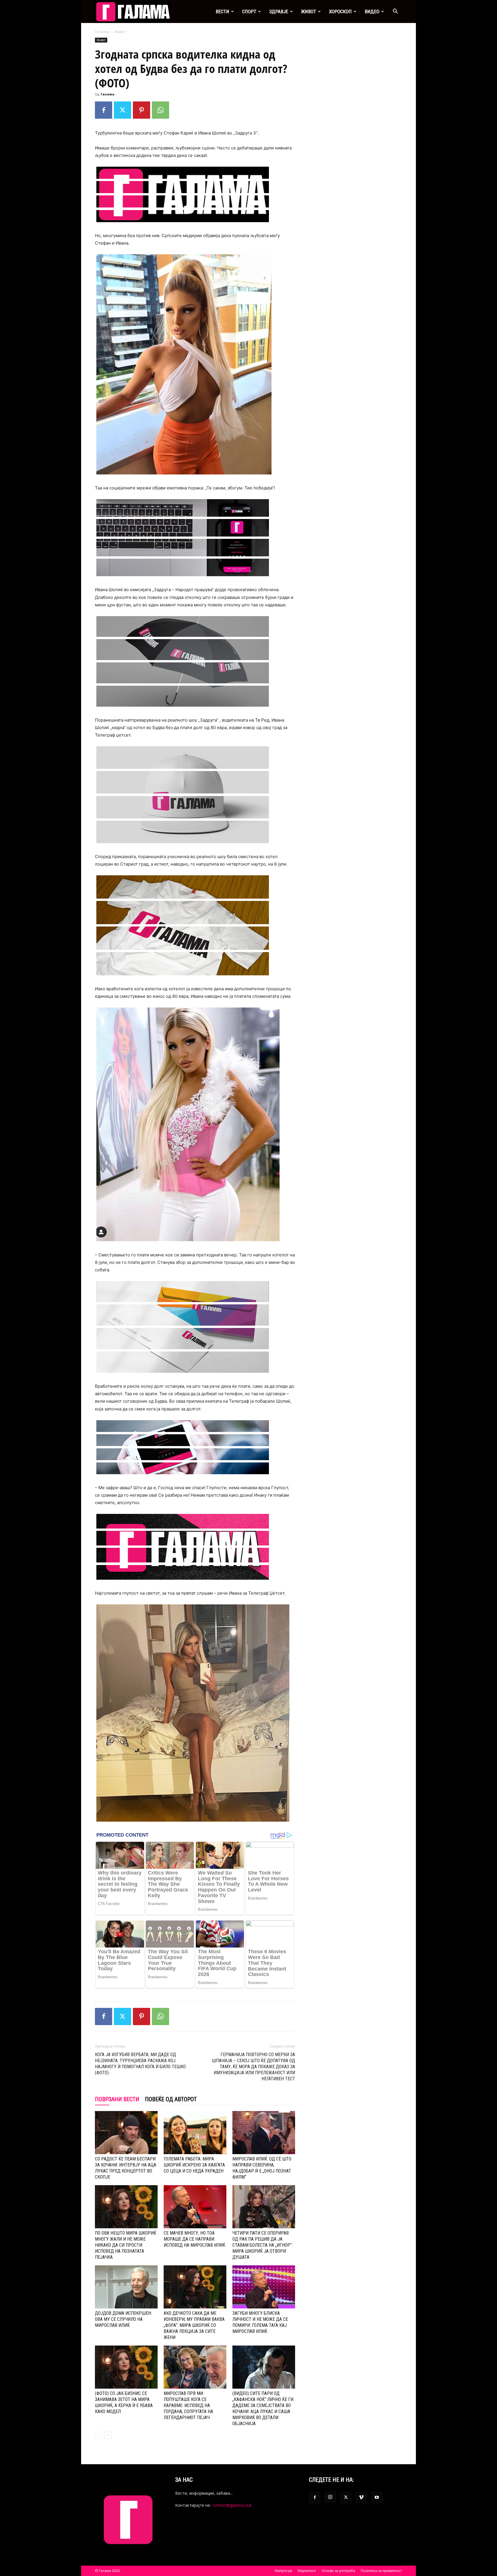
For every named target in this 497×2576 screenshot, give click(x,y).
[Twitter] (123, 110)
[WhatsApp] (160, 110)
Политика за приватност (381, 2571)
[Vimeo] (361, 2498)
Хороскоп (340, 11)
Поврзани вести (117, 2099)
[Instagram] (330, 2497)
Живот (309, 11)
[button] (395, 12)
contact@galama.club (232, 2505)
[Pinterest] (142, 110)
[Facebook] (104, 110)
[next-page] (108, 2435)
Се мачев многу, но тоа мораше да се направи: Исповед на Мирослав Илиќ (194, 2239)
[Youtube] (377, 2498)
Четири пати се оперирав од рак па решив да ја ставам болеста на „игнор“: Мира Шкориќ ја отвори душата (262, 2245)
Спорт (249, 11)
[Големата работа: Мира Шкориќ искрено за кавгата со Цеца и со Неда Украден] (195, 2133)
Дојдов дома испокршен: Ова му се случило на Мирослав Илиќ (123, 2319)
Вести (222, 11)
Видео (372, 11)
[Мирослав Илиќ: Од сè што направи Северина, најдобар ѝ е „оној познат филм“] (264, 2133)
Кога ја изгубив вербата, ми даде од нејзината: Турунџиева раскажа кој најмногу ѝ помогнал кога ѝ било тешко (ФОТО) (140, 2064)
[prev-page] (99, 2435)
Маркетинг (307, 2571)
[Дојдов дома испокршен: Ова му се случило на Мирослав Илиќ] (126, 2287)
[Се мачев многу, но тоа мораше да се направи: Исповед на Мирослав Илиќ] (195, 2207)
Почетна (102, 32)
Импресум (283, 2571)
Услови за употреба (338, 2571)
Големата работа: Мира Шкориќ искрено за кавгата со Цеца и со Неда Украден (194, 2165)
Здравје (279, 11)
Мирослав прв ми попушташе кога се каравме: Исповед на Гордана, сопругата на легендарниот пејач (188, 2405)
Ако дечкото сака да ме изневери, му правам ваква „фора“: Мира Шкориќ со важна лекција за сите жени (194, 2325)
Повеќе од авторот (171, 2099)
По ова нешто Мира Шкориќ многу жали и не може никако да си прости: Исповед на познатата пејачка (126, 2245)
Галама (108, 94)
